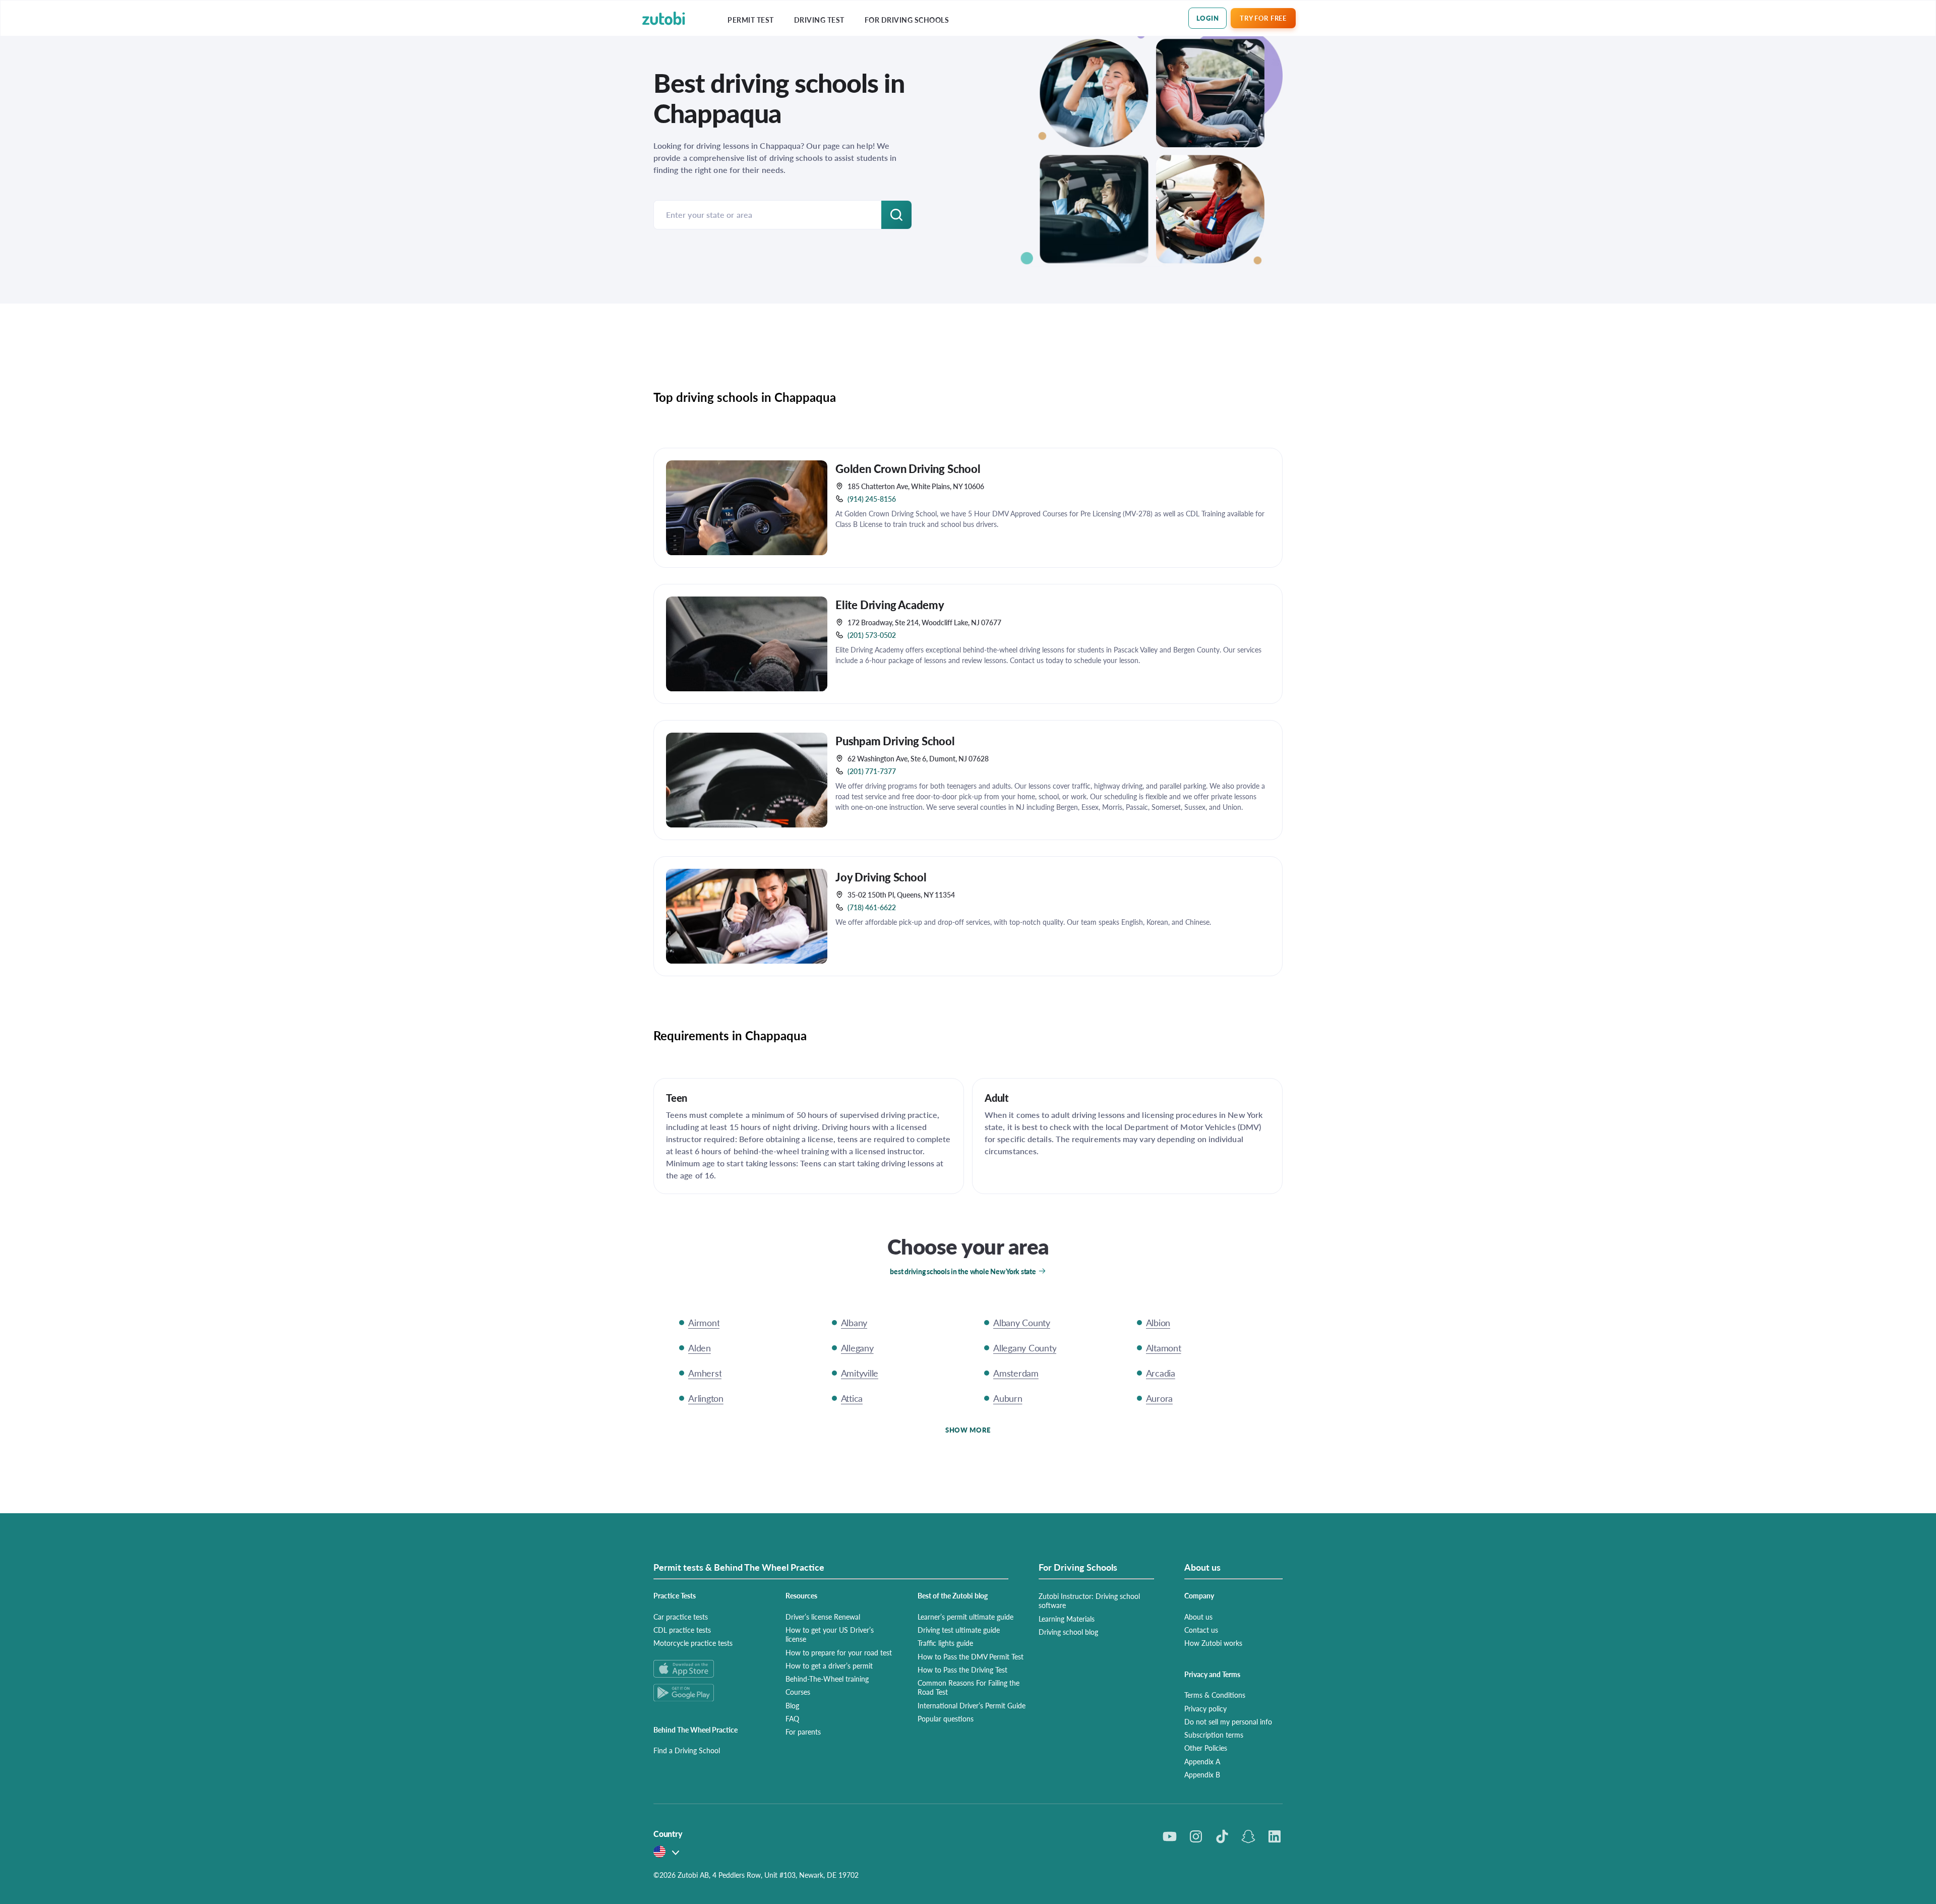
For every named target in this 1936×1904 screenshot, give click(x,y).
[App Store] (707, 1669)
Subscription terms (1214, 1735)
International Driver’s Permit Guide (972, 1705)
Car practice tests (681, 1617)
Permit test (751, 20)
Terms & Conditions (1215, 1695)
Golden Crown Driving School (908, 468)
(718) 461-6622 (872, 907)
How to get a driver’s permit (829, 1665)
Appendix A (1202, 1761)
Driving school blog (1068, 1632)
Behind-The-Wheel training (827, 1679)
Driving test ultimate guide (959, 1630)
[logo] (664, 18)
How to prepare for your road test (839, 1652)
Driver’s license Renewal (823, 1617)
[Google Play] (707, 1692)
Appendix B (1202, 1774)
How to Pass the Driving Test (962, 1670)
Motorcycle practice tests (693, 1643)
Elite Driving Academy (890, 605)
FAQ (792, 1718)
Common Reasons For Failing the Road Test (969, 1687)
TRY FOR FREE (1263, 18)
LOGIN (1208, 18)
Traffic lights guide (945, 1643)
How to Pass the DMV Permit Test (971, 1656)
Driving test (819, 20)
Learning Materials (1067, 1619)
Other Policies (1206, 1748)
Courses (798, 1692)
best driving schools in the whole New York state (963, 1271)
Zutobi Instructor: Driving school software (1089, 1600)
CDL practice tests (682, 1630)
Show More (968, 1430)
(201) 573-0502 (872, 635)
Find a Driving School (687, 1750)
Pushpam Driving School (895, 741)
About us (1198, 1617)
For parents (803, 1732)
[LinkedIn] (1275, 1836)
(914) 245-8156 (872, 499)
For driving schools (907, 20)
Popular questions (946, 1718)
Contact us (1201, 1630)
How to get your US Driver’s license (830, 1634)
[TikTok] (1222, 1836)
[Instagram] (1196, 1836)
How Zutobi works (1213, 1643)
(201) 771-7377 (872, 771)
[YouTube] (1170, 1836)
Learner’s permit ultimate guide (965, 1617)
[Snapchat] (1248, 1836)
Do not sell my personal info (1228, 1721)
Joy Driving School (881, 877)
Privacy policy (1205, 1708)
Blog (792, 1705)
